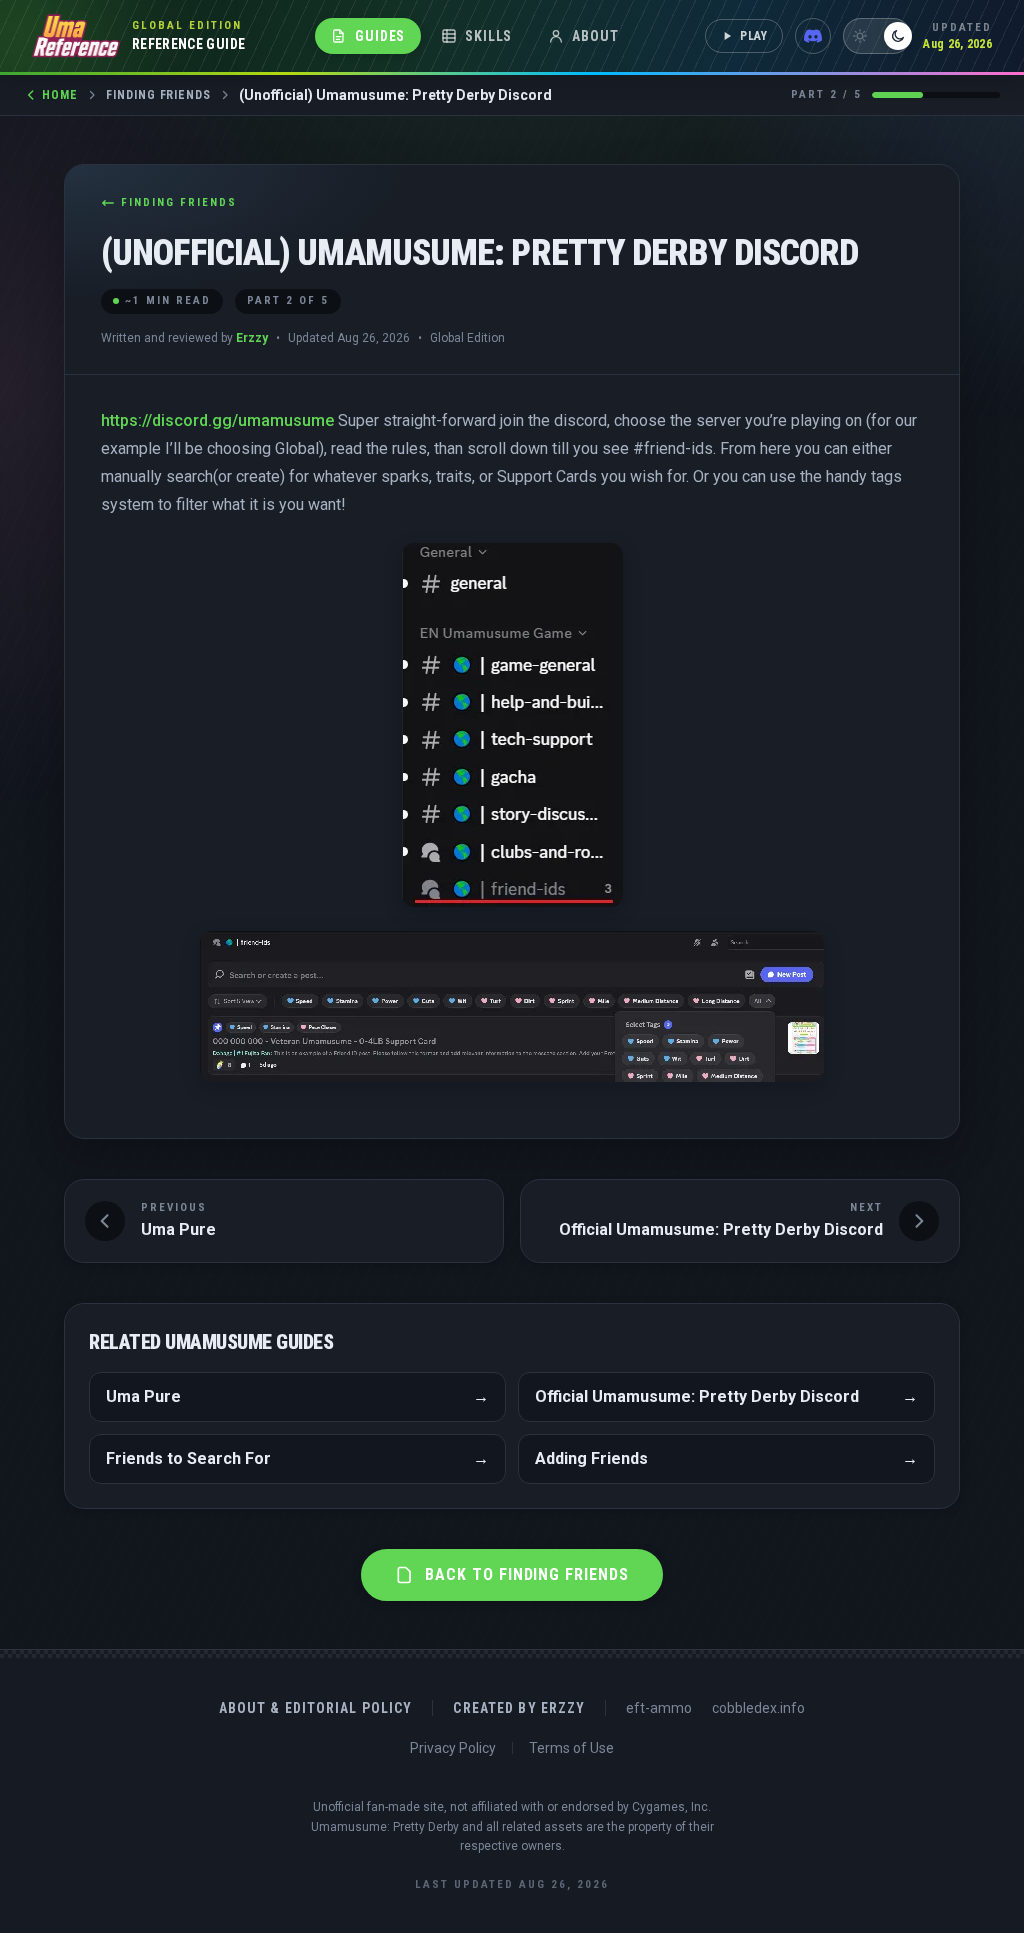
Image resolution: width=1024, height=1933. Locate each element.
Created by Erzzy (519, 1708)
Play (754, 36)
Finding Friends (158, 95)
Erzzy (252, 338)
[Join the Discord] (813, 36)
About (595, 36)
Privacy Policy (453, 1748)
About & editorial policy (316, 1708)
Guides (380, 36)
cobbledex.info (758, 1708)
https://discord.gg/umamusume (217, 420)
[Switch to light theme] (877, 36)
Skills (488, 36)
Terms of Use (571, 1748)
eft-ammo (659, 1708)
